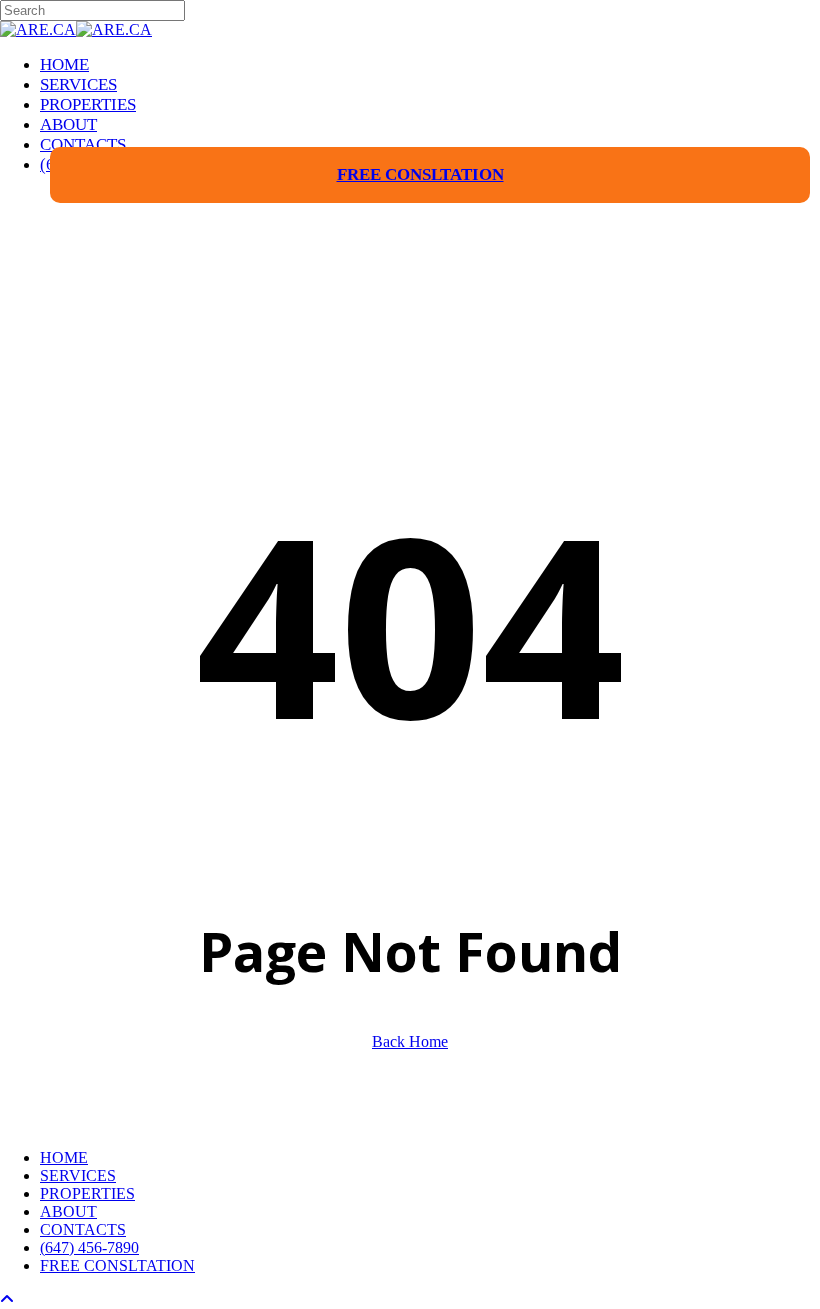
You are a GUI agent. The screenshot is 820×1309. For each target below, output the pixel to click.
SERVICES (78, 1175)
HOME (64, 1157)
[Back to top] (7, 1299)
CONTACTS (83, 1229)
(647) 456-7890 (89, 1247)
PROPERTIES (87, 1193)
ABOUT (68, 1211)
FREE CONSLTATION (117, 1265)
